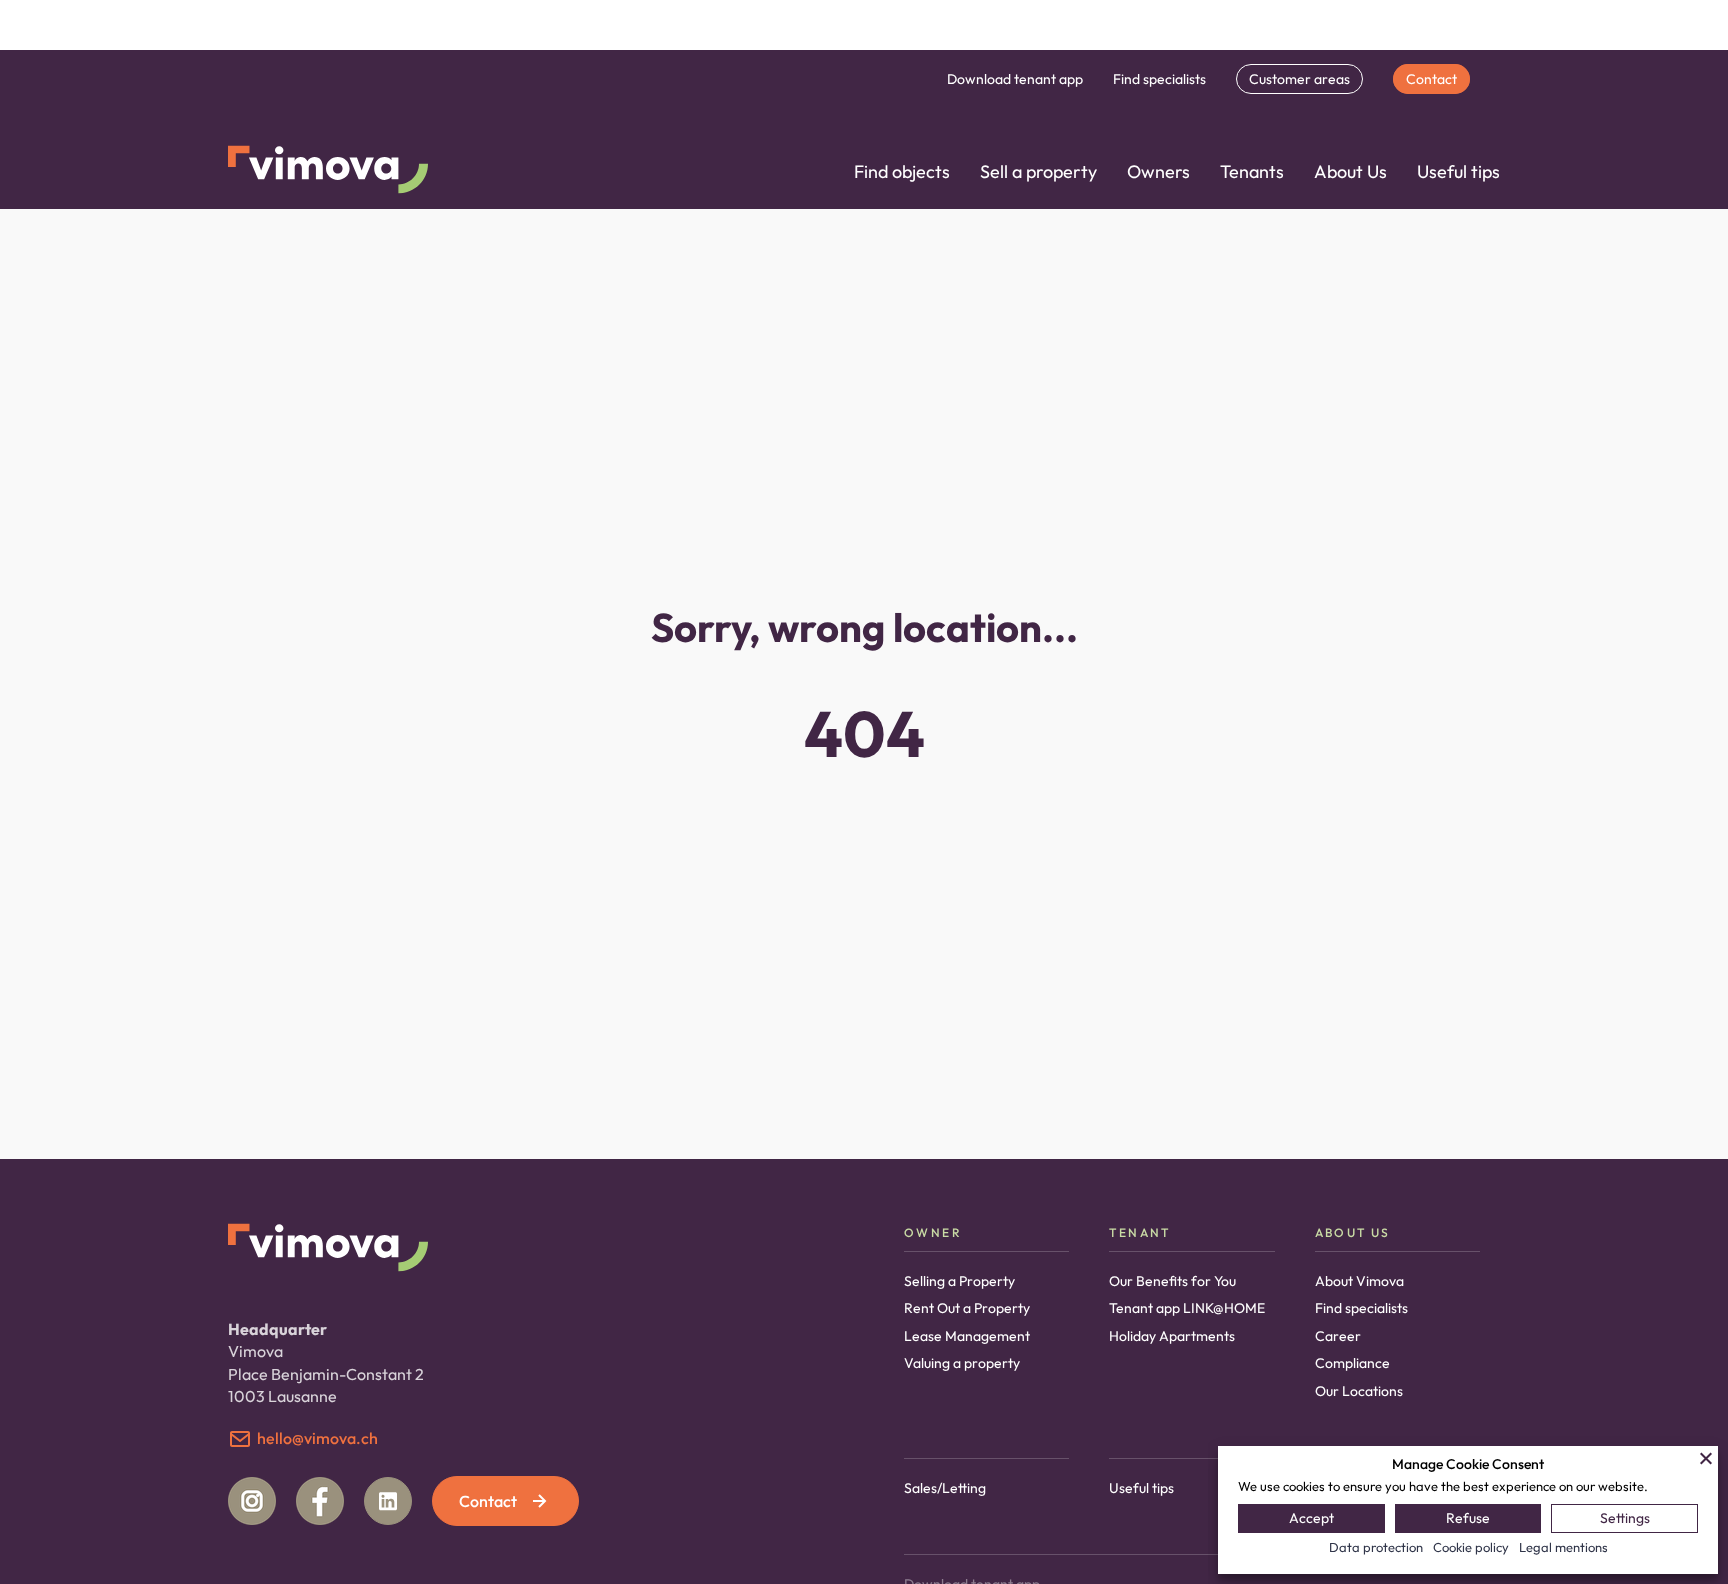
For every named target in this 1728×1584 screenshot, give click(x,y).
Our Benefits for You (1172, 1281)
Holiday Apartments (1172, 1336)
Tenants (1252, 171)
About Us (1350, 171)
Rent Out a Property (967, 1308)
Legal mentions (1563, 1547)
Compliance (1352, 1363)
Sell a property (1038, 171)
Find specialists (1159, 79)
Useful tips (1458, 171)
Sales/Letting (945, 1488)
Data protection (1376, 1547)
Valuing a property (962, 1363)
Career (1338, 1336)
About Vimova (1359, 1281)
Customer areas (1299, 79)
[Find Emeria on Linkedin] (388, 1501)
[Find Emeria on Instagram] (252, 1501)
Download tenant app (1015, 79)
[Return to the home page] (328, 172)
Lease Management (967, 1336)
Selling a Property (959, 1281)
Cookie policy (1471, 1547)
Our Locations (1359, 1391)
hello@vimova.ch (317, 1438)
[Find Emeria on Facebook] (320, 1501)
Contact (1431, 79)
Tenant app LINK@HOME (1187, 1308)
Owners (1158, 171)
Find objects (902, 171)
